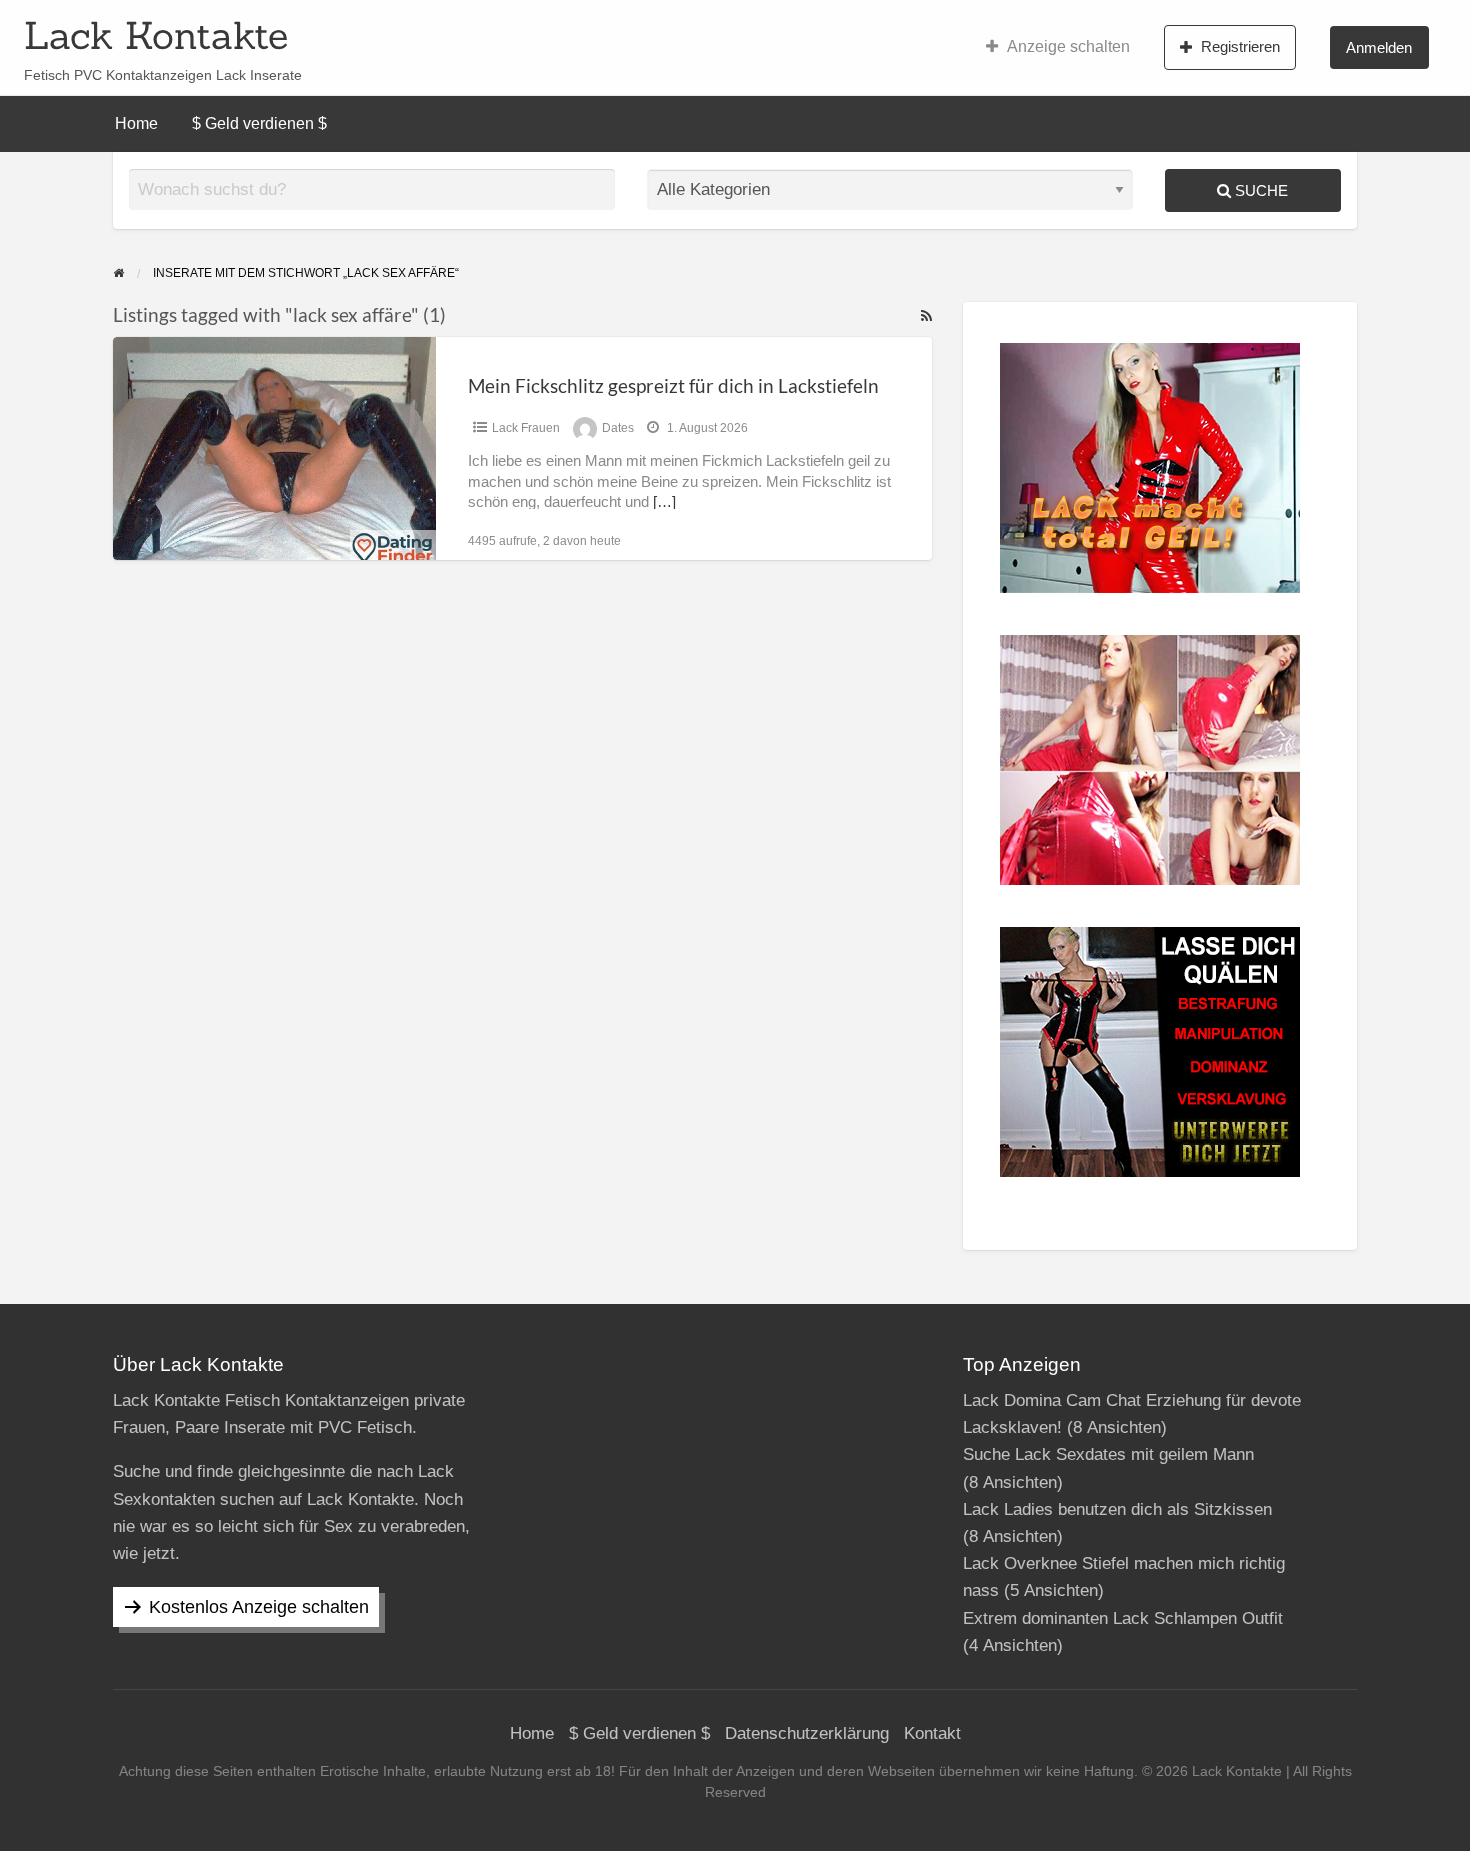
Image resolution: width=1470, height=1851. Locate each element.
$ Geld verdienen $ (259, 123)
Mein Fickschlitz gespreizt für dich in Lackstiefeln (673, 385)
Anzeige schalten (1068, 46)
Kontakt (932, 1733)
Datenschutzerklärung (807, 1733)
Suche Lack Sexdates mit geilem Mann (1108, 1454)
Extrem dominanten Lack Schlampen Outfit (1123, 1618)
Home (136, 123)
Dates (618, 428)
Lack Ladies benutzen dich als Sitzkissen (1117, 1509)
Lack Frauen (526, 428)
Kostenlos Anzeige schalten (259, 1607)
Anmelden (1379, 47)
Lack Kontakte (156, 35)
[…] (664, 502)
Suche (1259, 190)
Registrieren (1240, 46)
